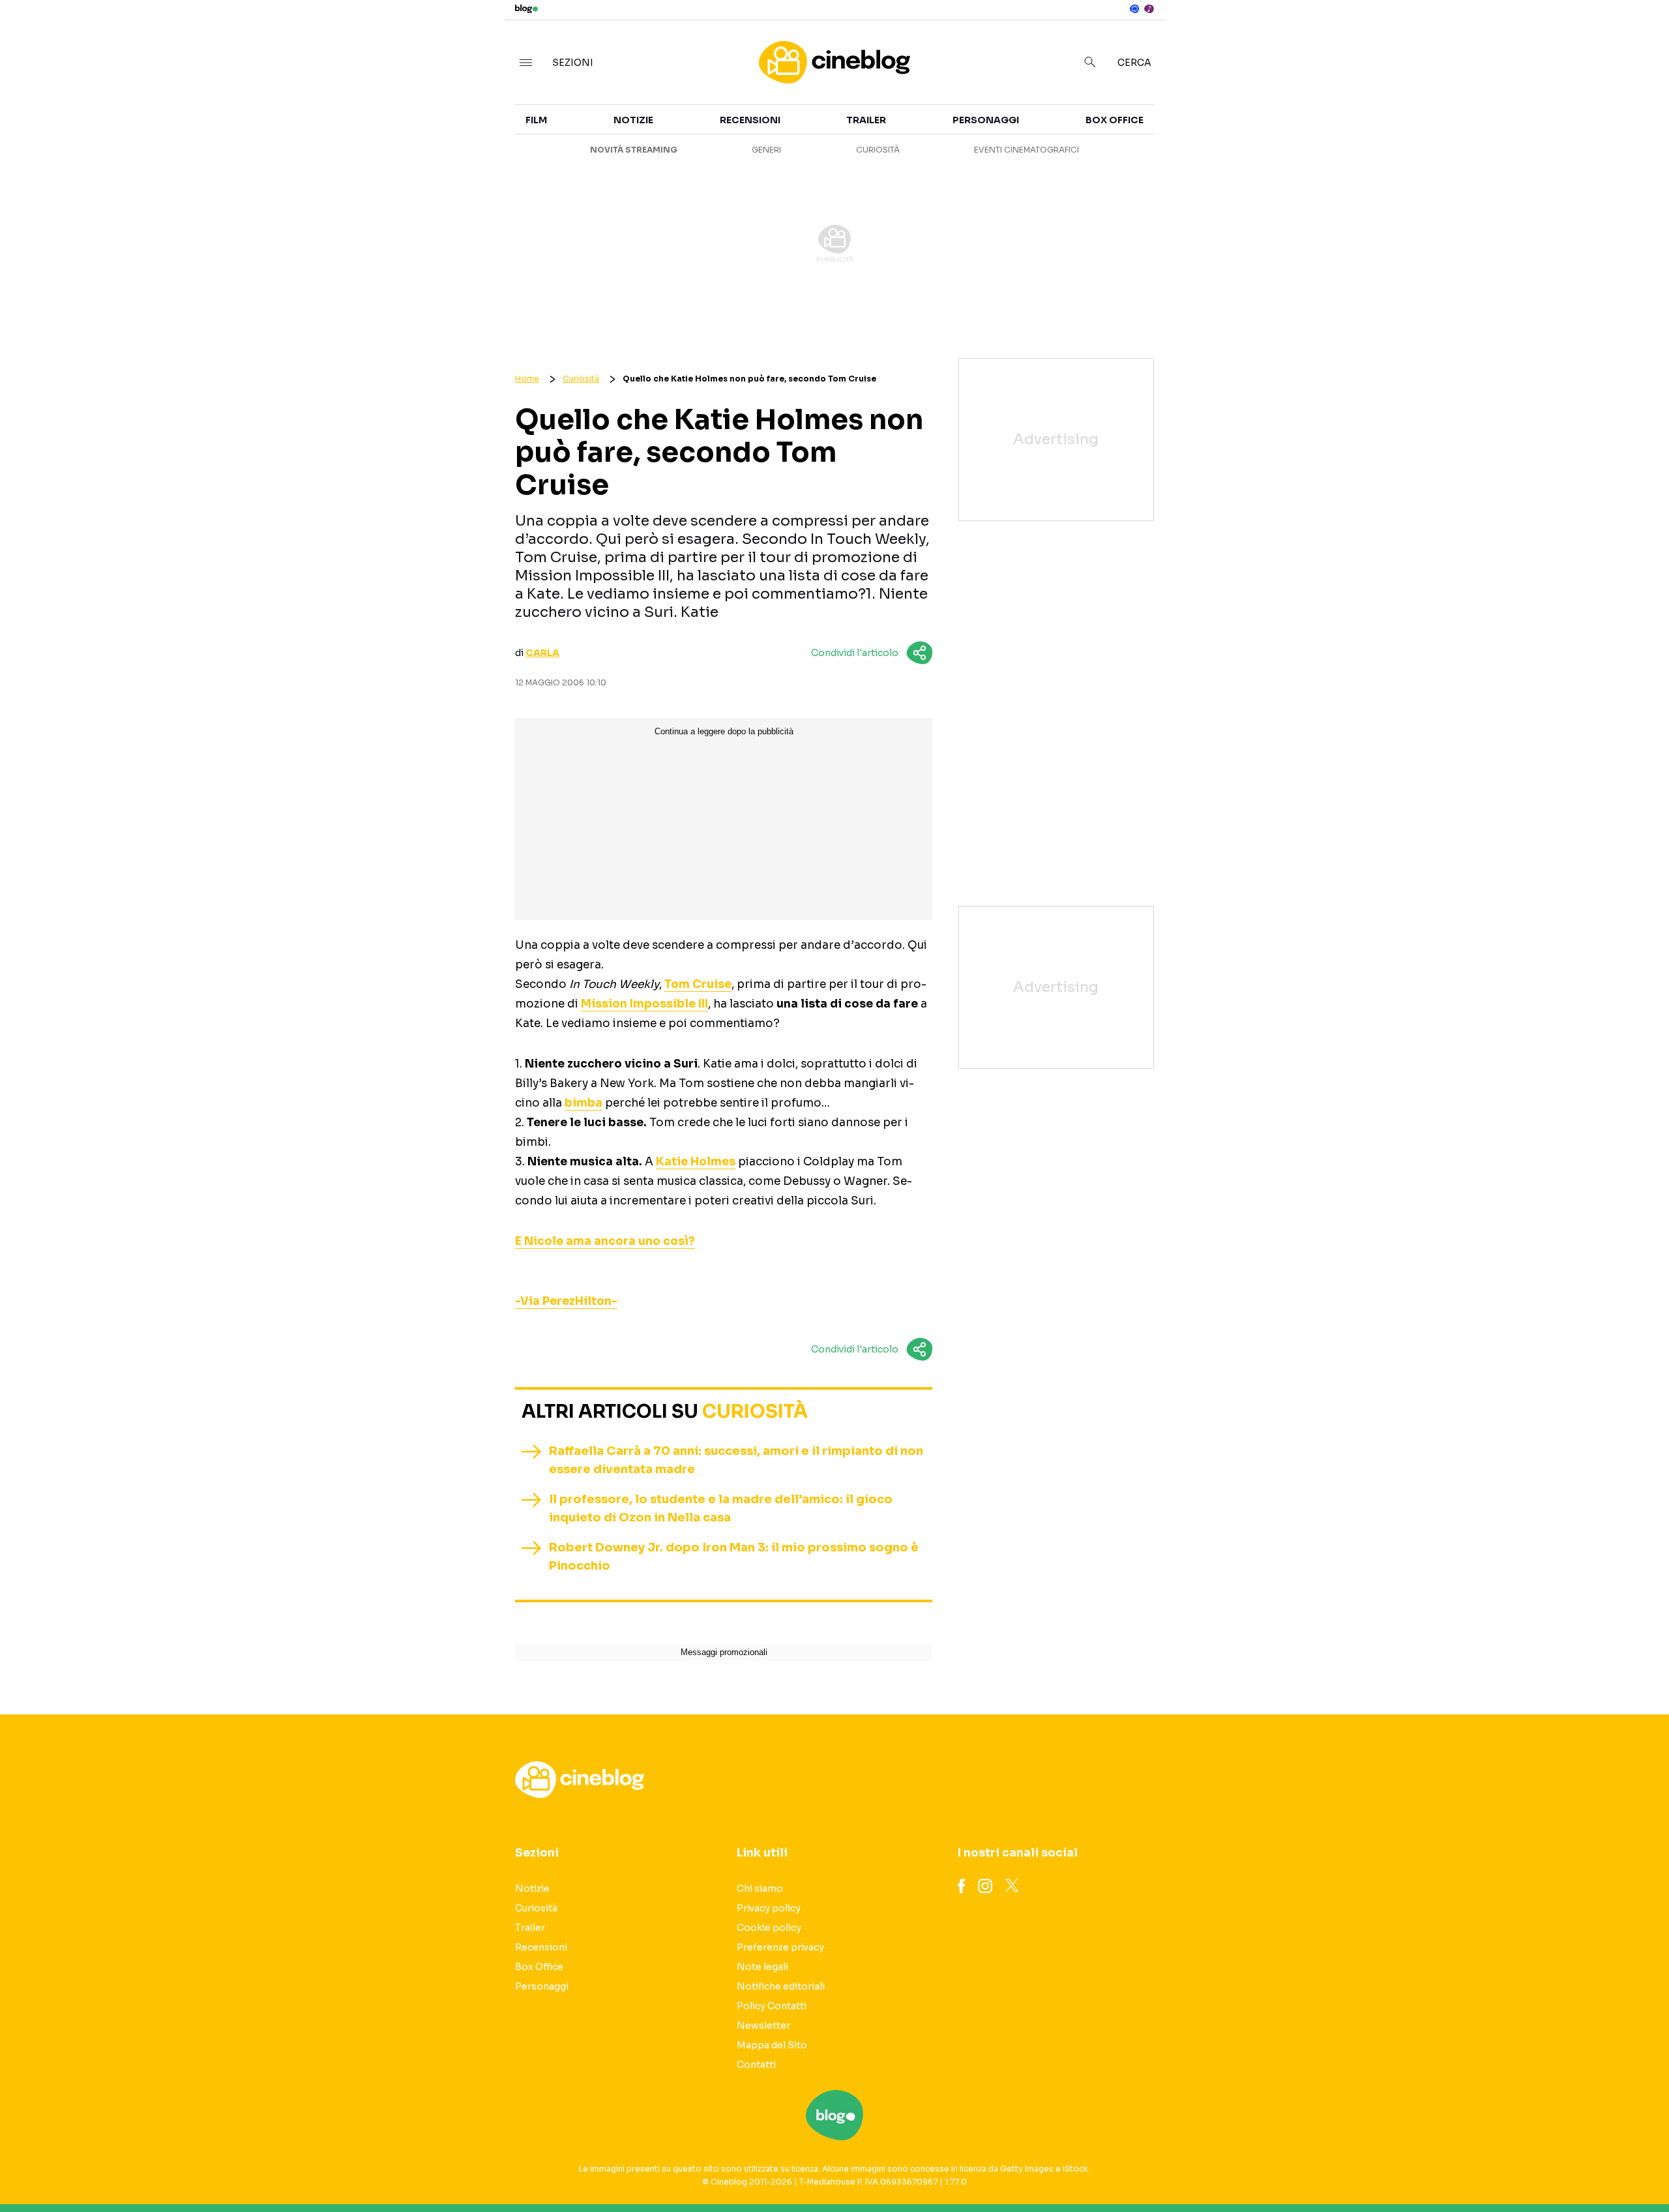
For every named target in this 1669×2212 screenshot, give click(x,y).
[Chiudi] (1638, 37)
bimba (583, 1103)
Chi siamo (760, 1889)
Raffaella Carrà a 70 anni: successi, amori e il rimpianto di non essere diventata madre (736, 1460)
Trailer (1427, 128)
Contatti (756, 2065)
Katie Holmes (696, 1162)
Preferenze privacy (780, 1947)
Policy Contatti (772, 2006)
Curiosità (1179, 151)
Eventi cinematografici (1027, 150)
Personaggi (986, 120)
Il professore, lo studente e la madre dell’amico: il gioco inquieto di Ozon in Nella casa (721, 1508)
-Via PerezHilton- (566, 1301)
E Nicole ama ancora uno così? (605, 1241)
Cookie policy (769, 1928)
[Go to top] (1449, 2169)
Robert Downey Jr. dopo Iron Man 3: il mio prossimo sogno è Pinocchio (734, 1557)
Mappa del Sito (772, 2045)
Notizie (1172, 128)
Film (536, 120)
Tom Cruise (698, 984)
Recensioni (1182, 175)
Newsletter (763, 2025)
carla (542, 653)
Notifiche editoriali (781, 1986)
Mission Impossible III (644, 1004)
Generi (766, 150)
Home (527, 379)
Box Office (1436, 151)
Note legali (762, 1967)
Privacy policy (769, 1908)
